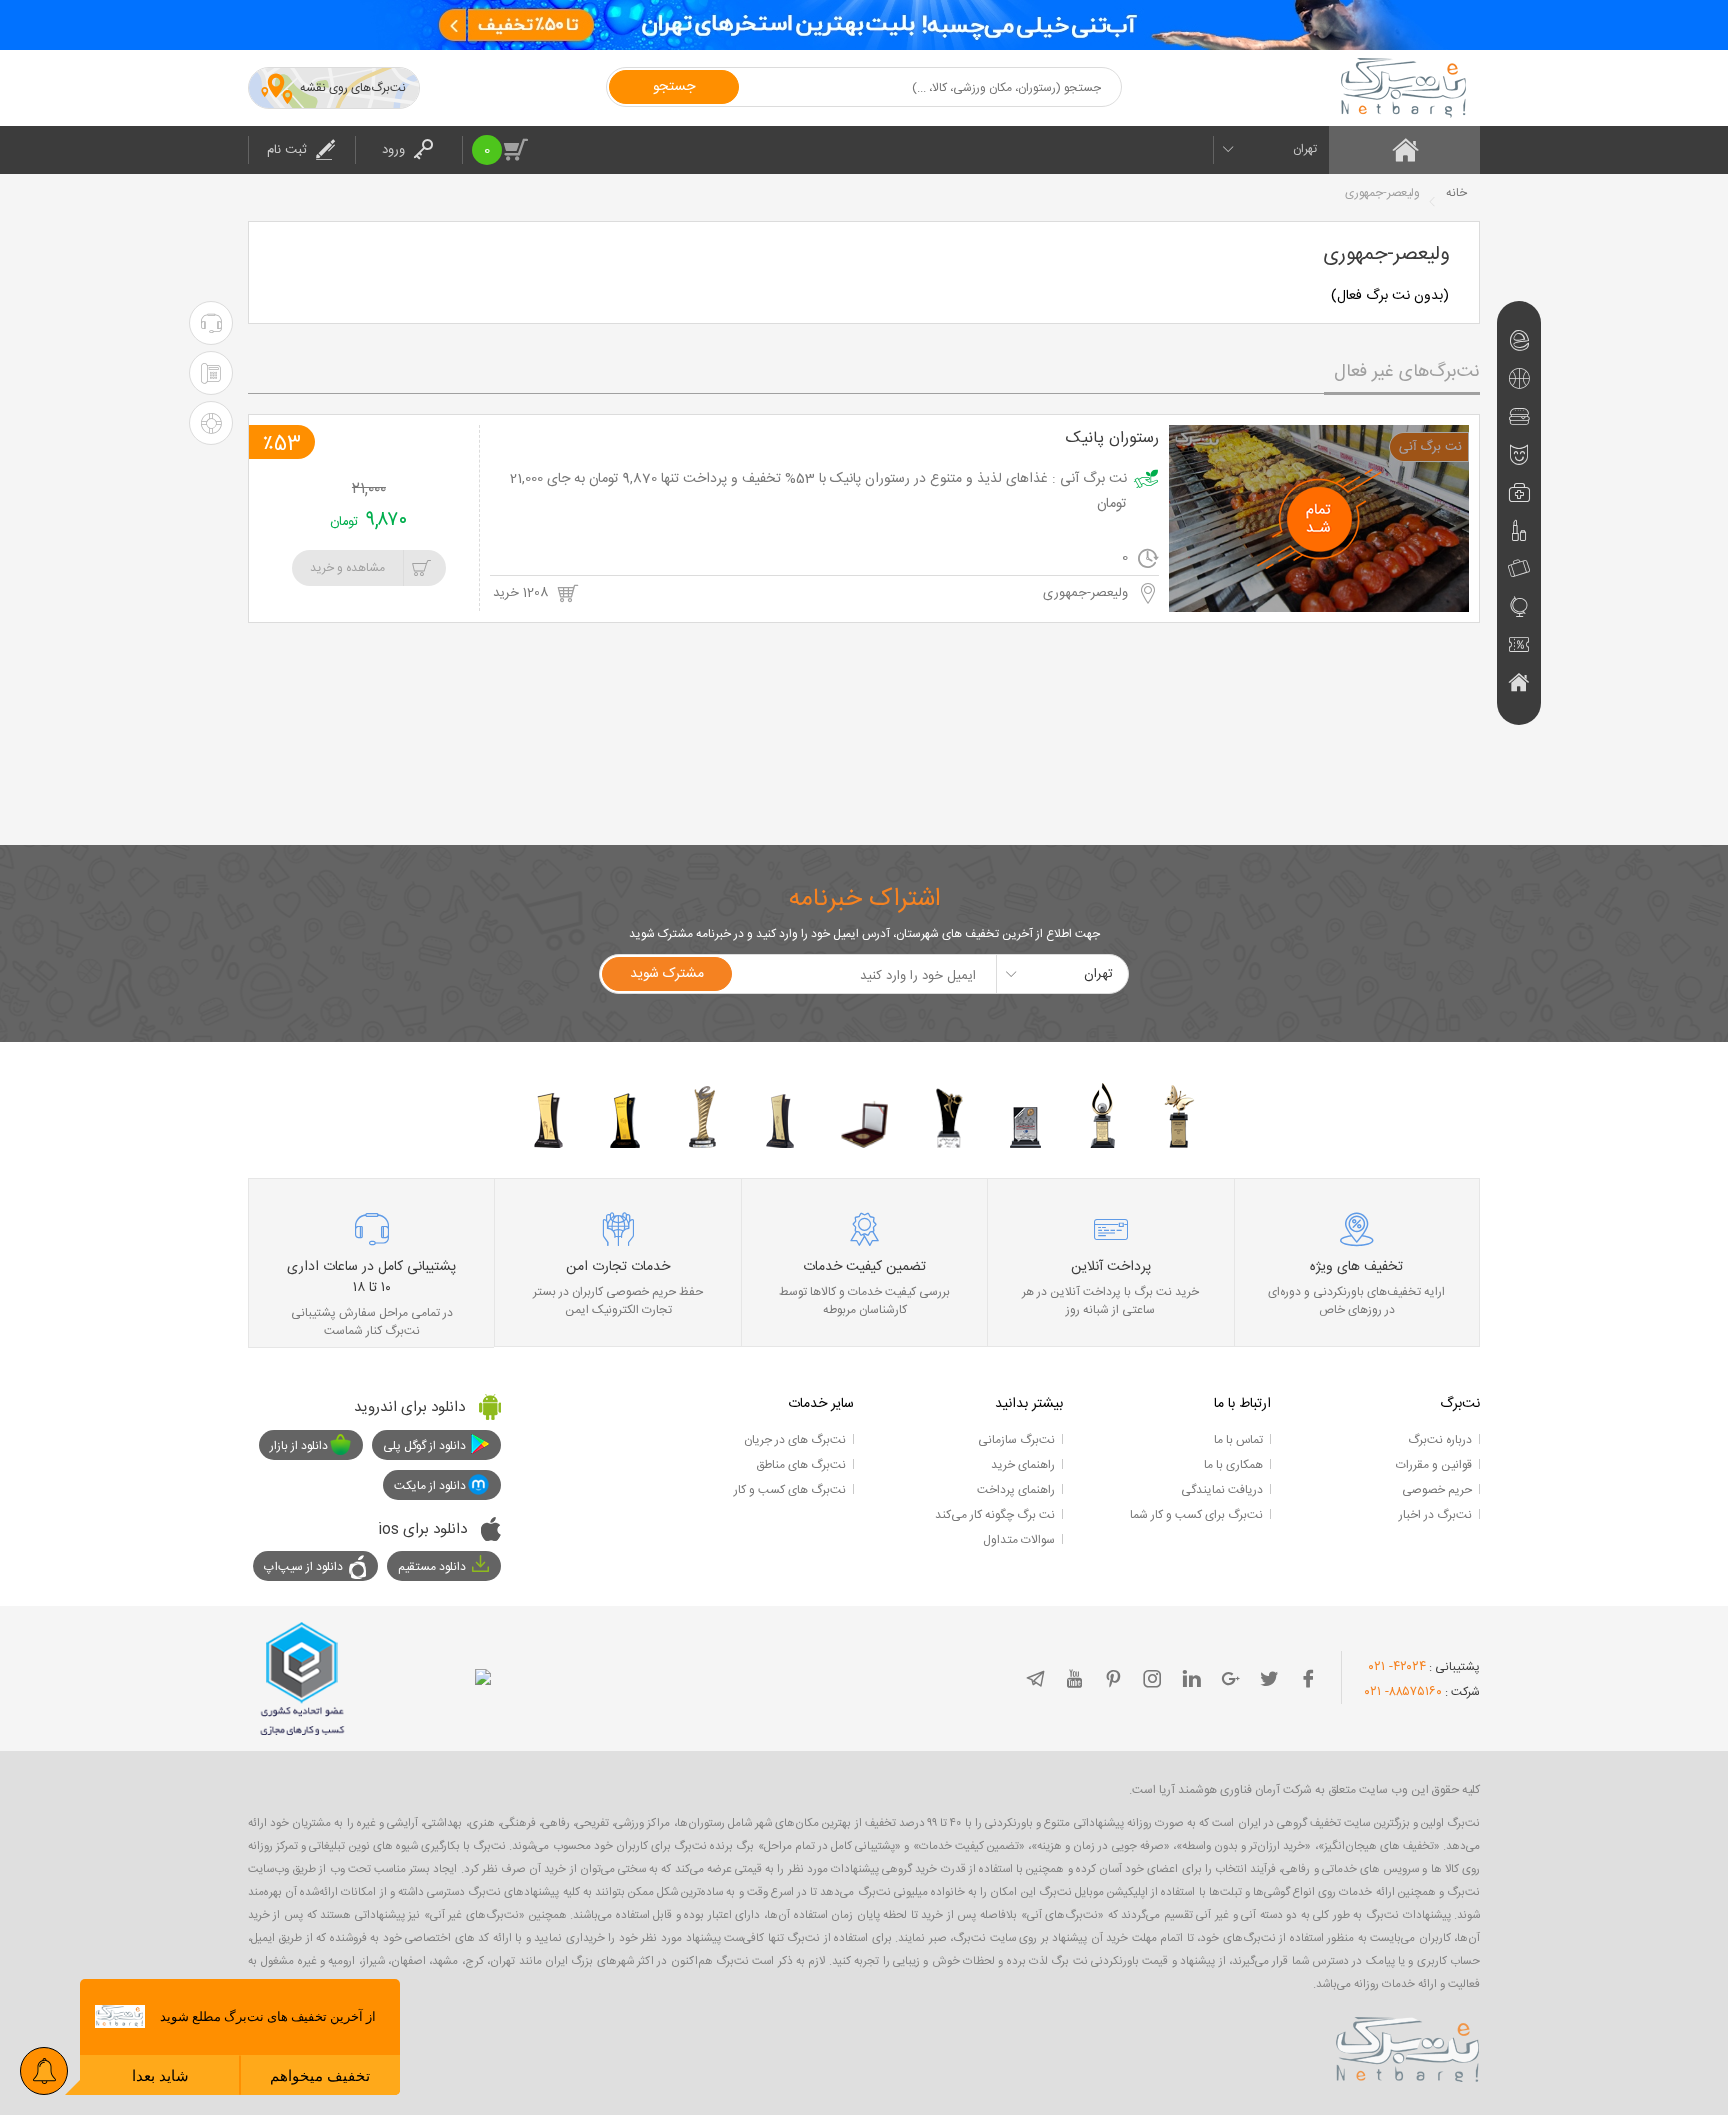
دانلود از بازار (299, 1446)
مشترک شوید (667, 974)
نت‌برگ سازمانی (1016, 1440)
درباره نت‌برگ (1440, 1440)
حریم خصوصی (1437, 1490)
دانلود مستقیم (432, 1567)
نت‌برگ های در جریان (795, 1440)
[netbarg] (1408, 2046)
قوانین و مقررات (1434, 1465)
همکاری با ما (1233, 1465)
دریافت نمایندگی (1222, 1490)
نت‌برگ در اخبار (1435, 1515)
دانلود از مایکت (430, 1486)
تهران (1305, 149)
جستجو (674, 87)
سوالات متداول (1019, 1540)
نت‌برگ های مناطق (801, 1465)
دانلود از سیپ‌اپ (303, 1567)
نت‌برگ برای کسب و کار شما (1196, 1515)
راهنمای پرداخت (1016, 1490)
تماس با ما (1238, 1440)
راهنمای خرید (1023, 1465)
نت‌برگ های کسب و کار (790, 1490)
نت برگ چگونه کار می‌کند (995, 1515)
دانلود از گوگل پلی (424, 1446)
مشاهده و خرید (347, 568)
